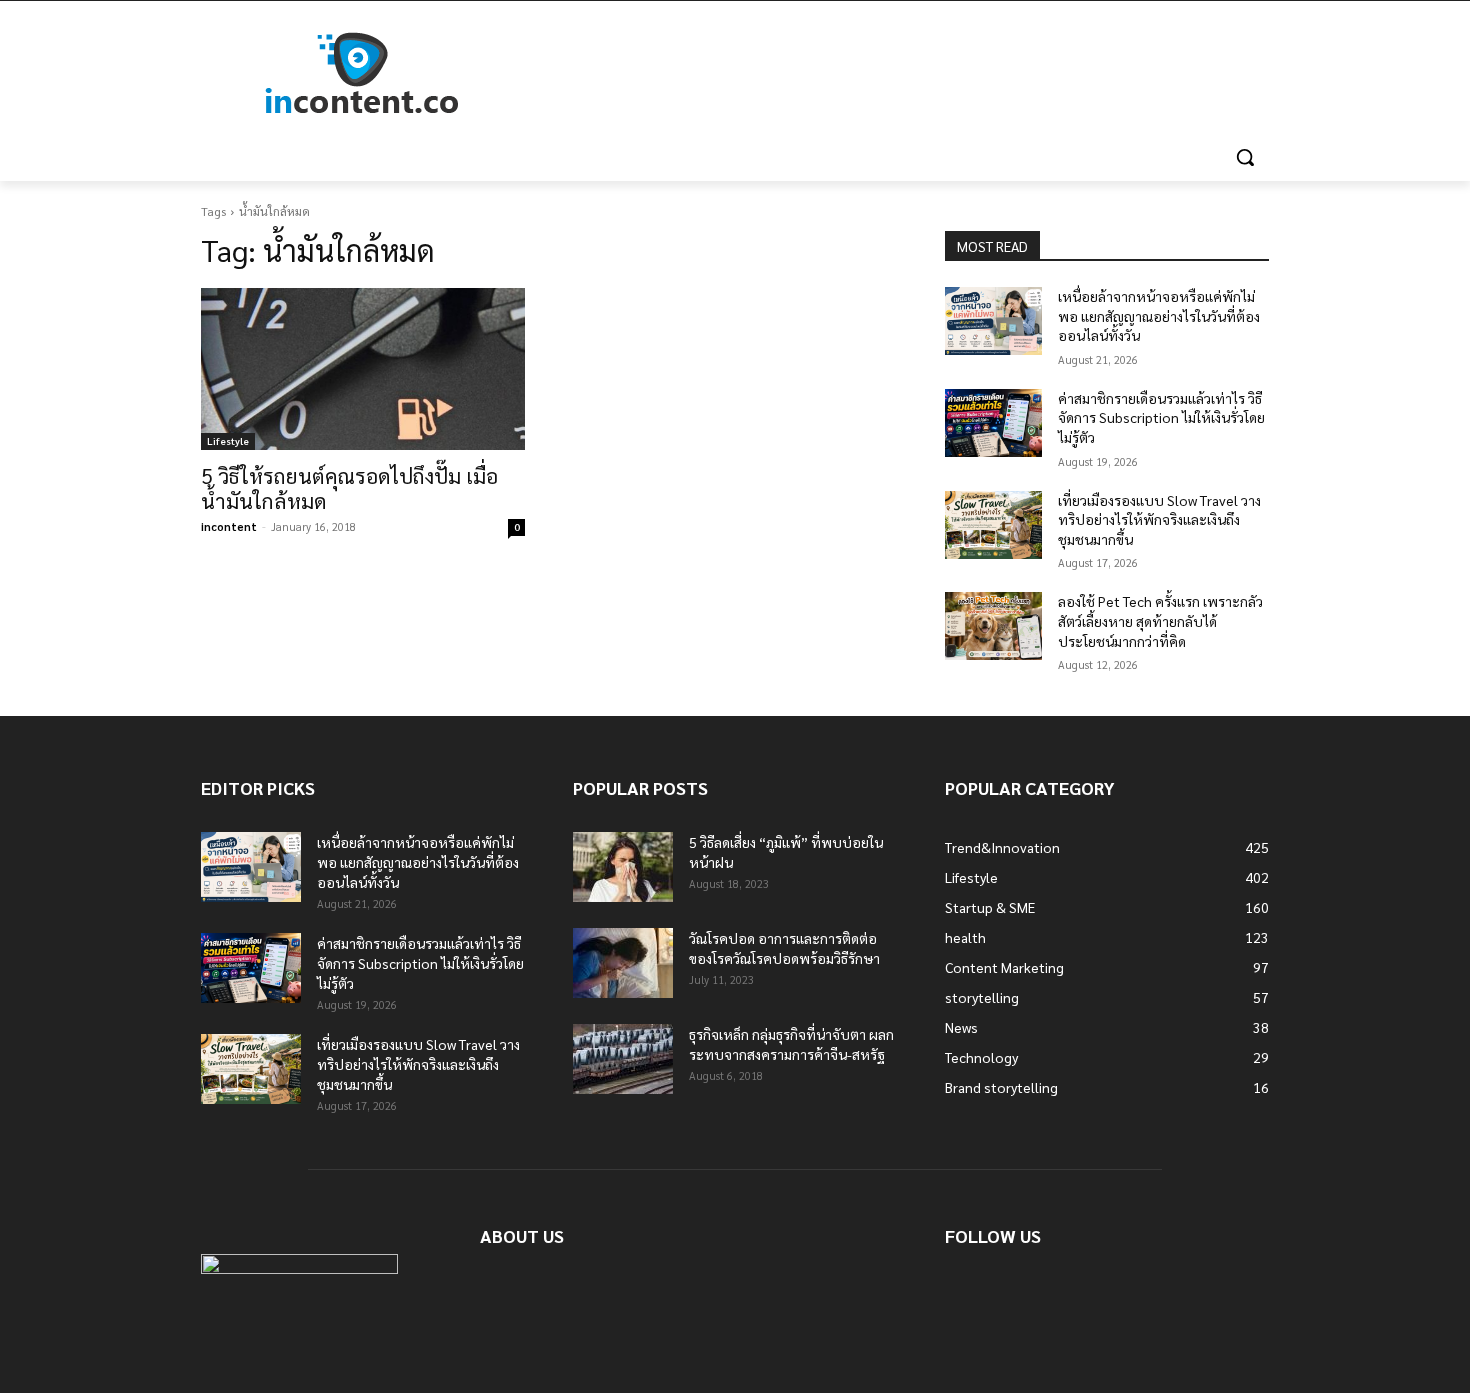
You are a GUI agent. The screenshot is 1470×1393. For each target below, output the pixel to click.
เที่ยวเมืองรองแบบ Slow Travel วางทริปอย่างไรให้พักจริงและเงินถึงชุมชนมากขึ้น (1159, 519)
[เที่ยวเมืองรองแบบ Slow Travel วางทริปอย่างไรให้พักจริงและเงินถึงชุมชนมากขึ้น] (993, 525)
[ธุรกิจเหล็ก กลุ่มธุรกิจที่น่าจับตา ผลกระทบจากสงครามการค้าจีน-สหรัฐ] (623, 1059)
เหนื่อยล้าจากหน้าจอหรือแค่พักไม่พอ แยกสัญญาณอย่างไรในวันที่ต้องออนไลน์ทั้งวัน (1159, 315)
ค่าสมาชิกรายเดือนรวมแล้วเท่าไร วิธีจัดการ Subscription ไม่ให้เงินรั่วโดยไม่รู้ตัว (1161, 417)
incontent (229, 526)
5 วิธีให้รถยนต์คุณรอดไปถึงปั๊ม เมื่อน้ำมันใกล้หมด (349, 488)
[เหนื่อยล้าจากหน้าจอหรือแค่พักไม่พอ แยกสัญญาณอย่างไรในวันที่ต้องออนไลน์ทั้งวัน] (993, 321)
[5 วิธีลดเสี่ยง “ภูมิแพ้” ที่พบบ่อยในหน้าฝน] (623, 867)
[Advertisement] (885, 74)
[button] (1245, 157)
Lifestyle (228, 440)
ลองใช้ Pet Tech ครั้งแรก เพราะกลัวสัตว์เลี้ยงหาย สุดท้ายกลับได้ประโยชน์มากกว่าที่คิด (1160, 620)
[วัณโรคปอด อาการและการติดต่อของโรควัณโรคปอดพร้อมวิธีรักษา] (623, 963)
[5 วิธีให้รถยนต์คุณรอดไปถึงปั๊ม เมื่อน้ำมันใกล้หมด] (363, 369)
